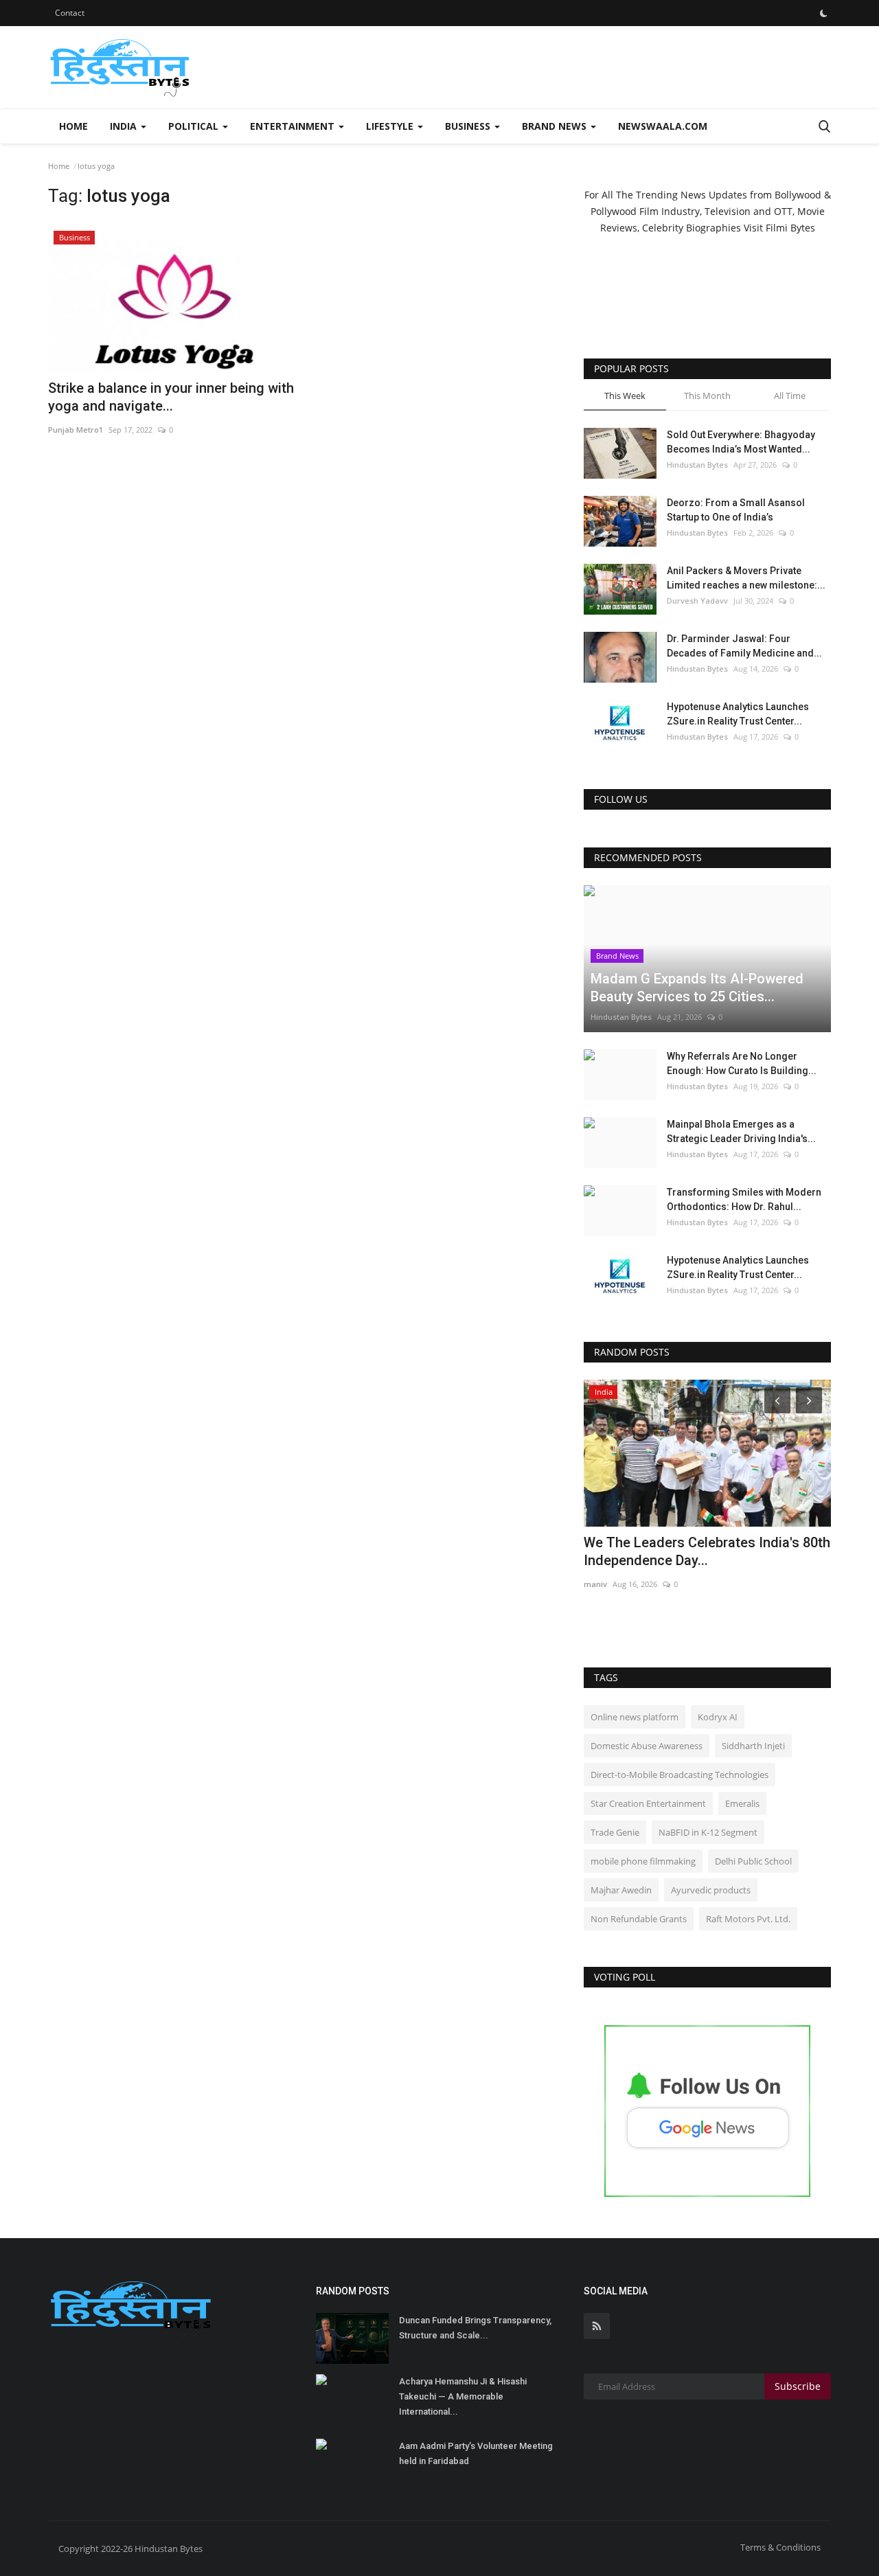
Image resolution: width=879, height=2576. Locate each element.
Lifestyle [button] (391, 126)
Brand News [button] (556, 126)
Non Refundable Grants (639, 1919)
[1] (823, 13)
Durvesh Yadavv (697, 601)
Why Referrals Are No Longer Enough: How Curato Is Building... (742, 1063)
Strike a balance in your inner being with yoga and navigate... (171, 397)
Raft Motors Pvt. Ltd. (748, 1919)
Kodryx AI (718, 1717)
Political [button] (195, 126)
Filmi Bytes (790, 228)
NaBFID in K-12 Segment (708, 1832)
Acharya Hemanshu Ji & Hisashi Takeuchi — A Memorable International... (463, 2396)
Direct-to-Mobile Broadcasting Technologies (680, 1775)
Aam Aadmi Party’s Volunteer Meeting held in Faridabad (476, 2453)
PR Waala (601, 1584)
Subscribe (798, 2386)
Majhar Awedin (621, 1890)
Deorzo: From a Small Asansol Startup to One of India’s (736, 510)
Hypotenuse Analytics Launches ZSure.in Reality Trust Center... (738, 714)
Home (73, 126)
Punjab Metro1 (76, 430)
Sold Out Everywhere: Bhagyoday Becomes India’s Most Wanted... (741, 442)
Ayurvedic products (711, 1890)
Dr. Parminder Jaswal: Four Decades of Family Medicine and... (744, 646)
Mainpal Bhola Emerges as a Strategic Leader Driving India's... (741, 1131)
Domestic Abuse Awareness (647, 1746)
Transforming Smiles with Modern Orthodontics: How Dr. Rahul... (744, 1199)
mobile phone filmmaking (643, 1861)
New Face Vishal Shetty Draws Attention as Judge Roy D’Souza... (689, 1551)
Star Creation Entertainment (648, 1803)
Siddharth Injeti (753, 1746)
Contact (70, 13)
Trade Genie (615, 1832)
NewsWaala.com (663, 126)
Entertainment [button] (294, 126)
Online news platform (635, 1717)
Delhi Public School (753, 1861)
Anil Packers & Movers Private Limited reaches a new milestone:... (746, 578)
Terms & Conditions (780, 2547)
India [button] (125, 126)
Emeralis (742, 1803)
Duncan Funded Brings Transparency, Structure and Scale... (475, 2328)
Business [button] (469, 126)
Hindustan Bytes (697, 465)
